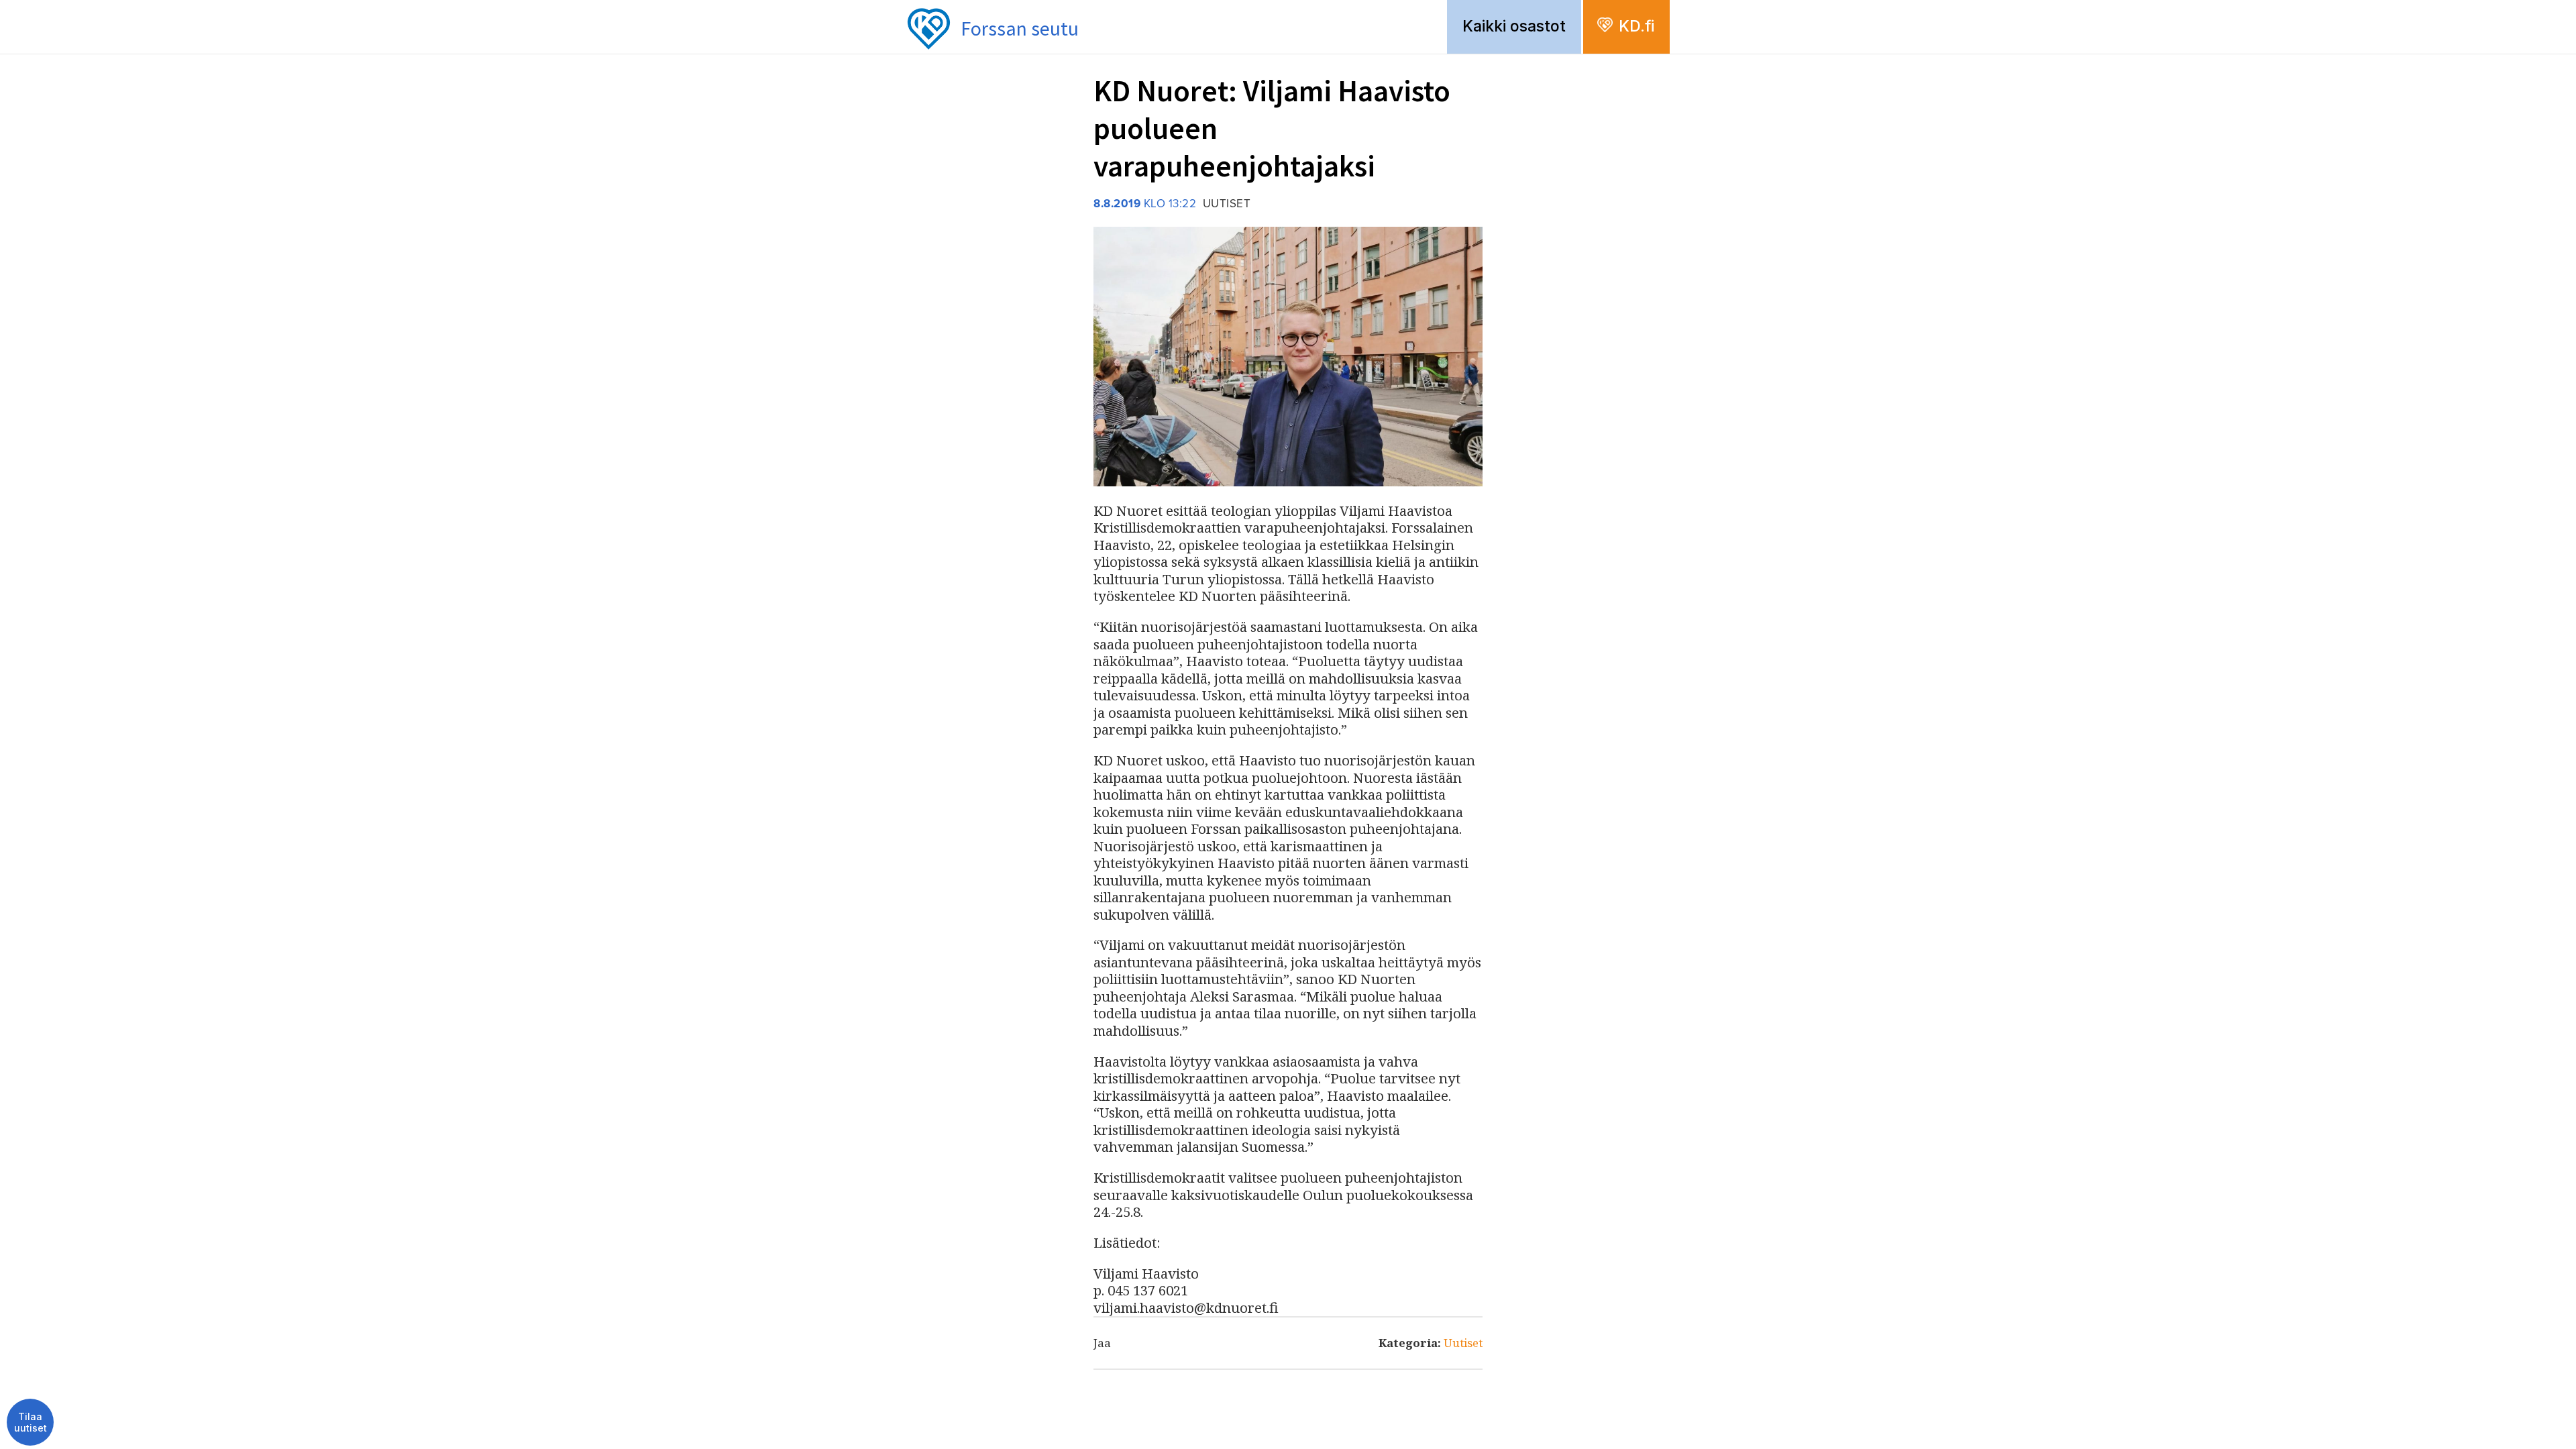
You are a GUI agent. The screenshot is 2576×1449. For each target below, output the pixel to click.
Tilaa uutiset (31, 1423)
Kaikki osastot (1514, 26)
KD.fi (1636, 26)
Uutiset (1463, 1343)
